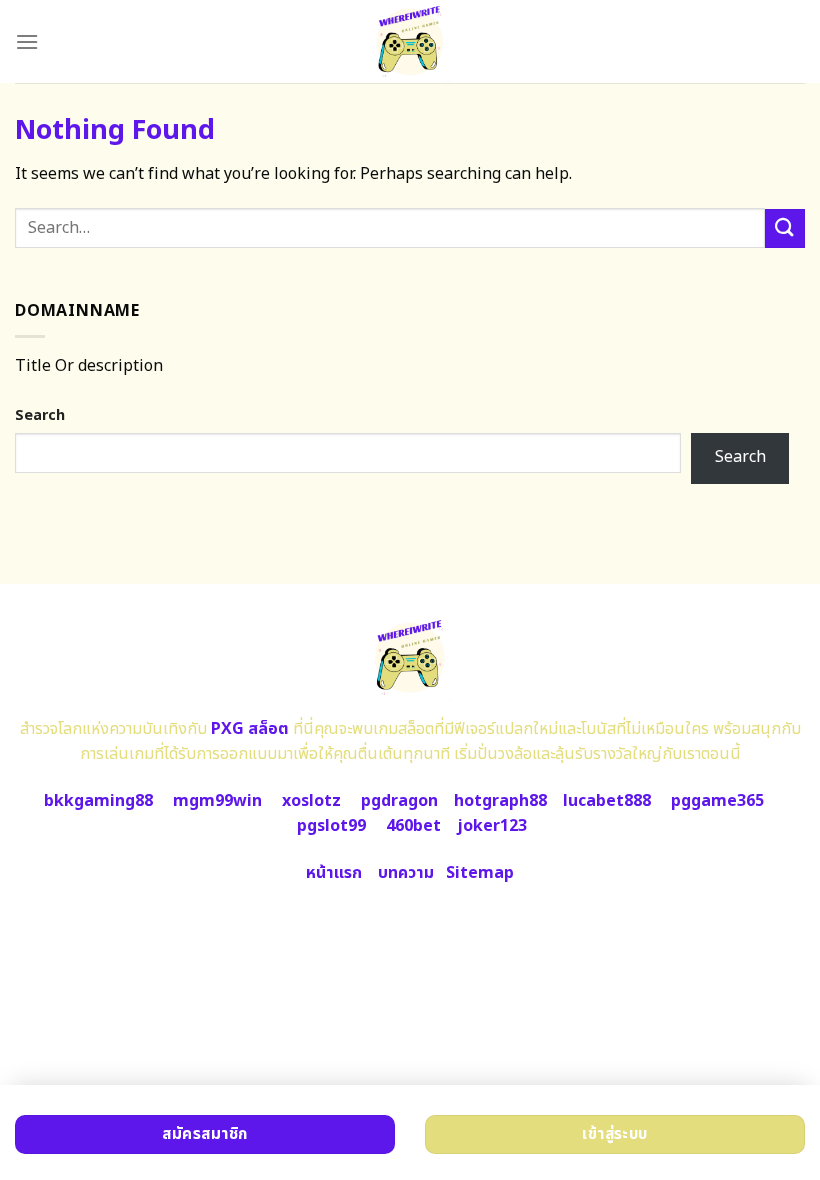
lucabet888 (607, 801)
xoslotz (311, 801)
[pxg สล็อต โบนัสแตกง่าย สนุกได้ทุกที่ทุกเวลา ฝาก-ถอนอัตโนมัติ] (410, 41)
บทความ (406, 873)
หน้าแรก (334, 873)
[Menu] (27, 41)
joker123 (492, 826)
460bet (413, 826)
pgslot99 (331, 826)
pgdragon (399, 801)
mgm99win (217, 801)
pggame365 (717, 801)
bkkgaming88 (98, 801)
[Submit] (785, 228)
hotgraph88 (500, 801)
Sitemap (480, 873)
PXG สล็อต (250, 729)
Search (40, 415)
